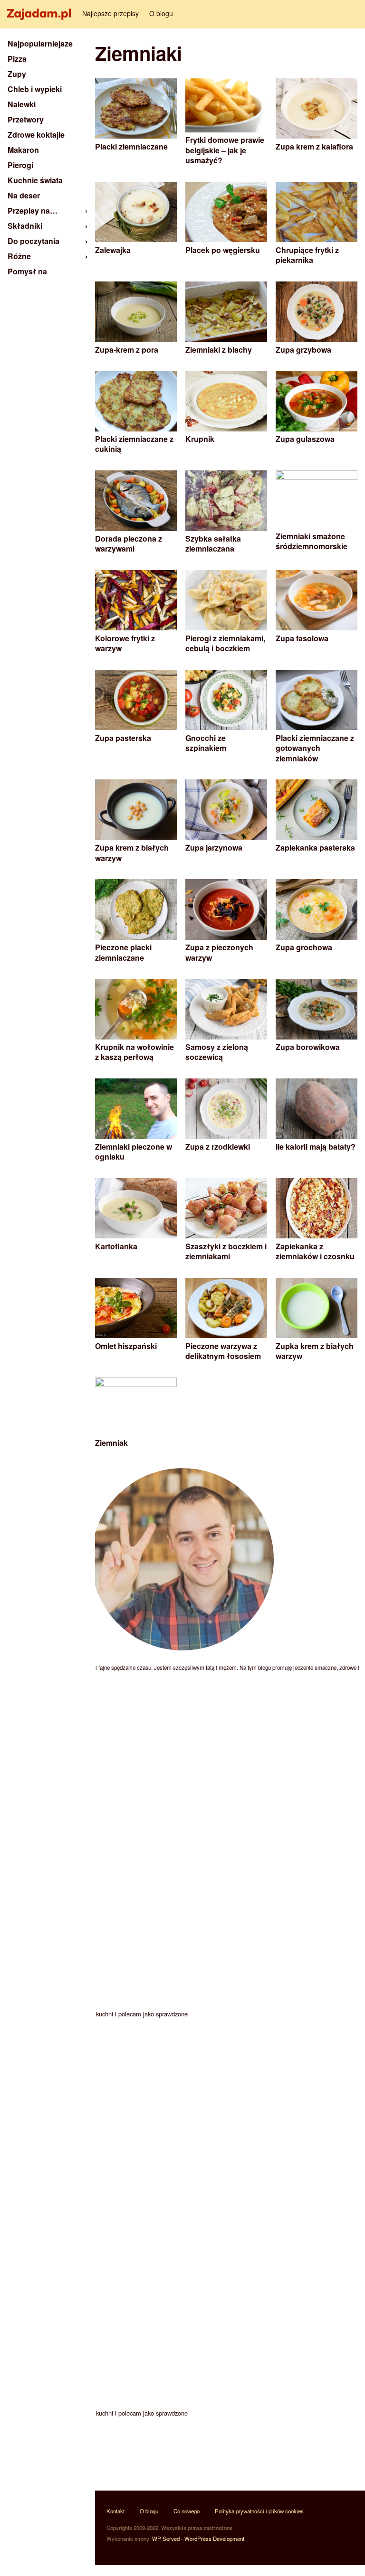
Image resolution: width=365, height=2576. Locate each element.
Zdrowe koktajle (36, 135)
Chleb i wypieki (35, 89)
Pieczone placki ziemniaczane (123, 952)
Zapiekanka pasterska (315, 848)
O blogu (161, 13)
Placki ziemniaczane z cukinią (134, 444)
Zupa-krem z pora (127, 350)
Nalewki (22, 104)
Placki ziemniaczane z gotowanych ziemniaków (315, 748)
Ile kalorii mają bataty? (316, 1147)
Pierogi (20, 165)
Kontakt (115, 2511)
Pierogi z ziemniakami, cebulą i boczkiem (225, 643)
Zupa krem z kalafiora (314, 146)
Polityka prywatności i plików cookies (259, 2511)
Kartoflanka (116, 1246)
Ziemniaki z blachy (219, 350)
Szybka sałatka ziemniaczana (213, 544)
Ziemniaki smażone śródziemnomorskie (312, 541)
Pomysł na (27, 271)
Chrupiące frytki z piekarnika (307, 255)
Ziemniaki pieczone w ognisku (134, 1152)
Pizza (17, 59)
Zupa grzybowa (303, 350)
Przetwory (26, 119)
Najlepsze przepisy (110, 13)
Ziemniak (111, 1443)
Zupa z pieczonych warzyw (219, 952)
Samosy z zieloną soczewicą (217, 1052)
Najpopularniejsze (40, 43)
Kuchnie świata (35, 180)
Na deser (24, 195)
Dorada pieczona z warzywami (129, 544)
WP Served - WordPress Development (198, 2539)
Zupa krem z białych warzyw (132, 853)
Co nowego (187, 2511)
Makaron (23, 150)
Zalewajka (113, 250)
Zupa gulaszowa (305, 439)
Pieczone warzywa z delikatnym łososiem (223, 1351)
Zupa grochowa (304, 947)
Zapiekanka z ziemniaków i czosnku (315, 1251)
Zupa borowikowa (308, 1047)
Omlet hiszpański (126, 1346)
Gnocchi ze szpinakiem (206, 743)
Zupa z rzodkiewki (218, 1147)
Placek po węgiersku (223, 250)
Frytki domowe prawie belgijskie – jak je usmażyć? (225, 150)
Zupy (17, 74)
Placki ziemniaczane (131, 146)
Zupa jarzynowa (214, 848)
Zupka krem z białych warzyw (315, 1351)
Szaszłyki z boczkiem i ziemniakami (226, 1251)
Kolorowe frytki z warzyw (125, 643)
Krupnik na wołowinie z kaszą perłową (134, 1052)
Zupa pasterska (123, 738)
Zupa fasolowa (302, 638)
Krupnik (200, 439)
